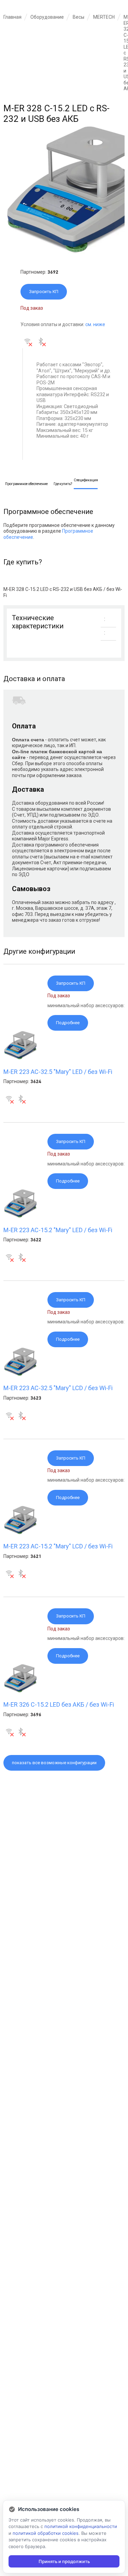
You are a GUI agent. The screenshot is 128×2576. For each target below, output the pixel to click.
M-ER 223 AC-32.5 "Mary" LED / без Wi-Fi (58, 1072)
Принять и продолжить (64, 2561)
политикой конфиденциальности (81, 2526)
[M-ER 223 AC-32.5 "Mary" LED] (20, 1058)
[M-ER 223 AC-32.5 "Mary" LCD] (20, 1374)
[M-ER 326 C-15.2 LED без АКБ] (20, 1691)
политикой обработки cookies (46, 2533)
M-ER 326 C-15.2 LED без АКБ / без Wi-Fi (59, 1704)
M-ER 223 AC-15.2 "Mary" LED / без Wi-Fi (58, 1230)
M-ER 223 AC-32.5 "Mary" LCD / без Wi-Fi (58, 1388)
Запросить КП (44, 292)
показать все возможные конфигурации (54, 1763)
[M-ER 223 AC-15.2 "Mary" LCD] (20, 1533)
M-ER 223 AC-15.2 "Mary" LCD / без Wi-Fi (58, 1546)
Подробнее (68, 1023)
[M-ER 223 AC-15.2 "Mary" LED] (20, 1216)
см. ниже (95, 324)
